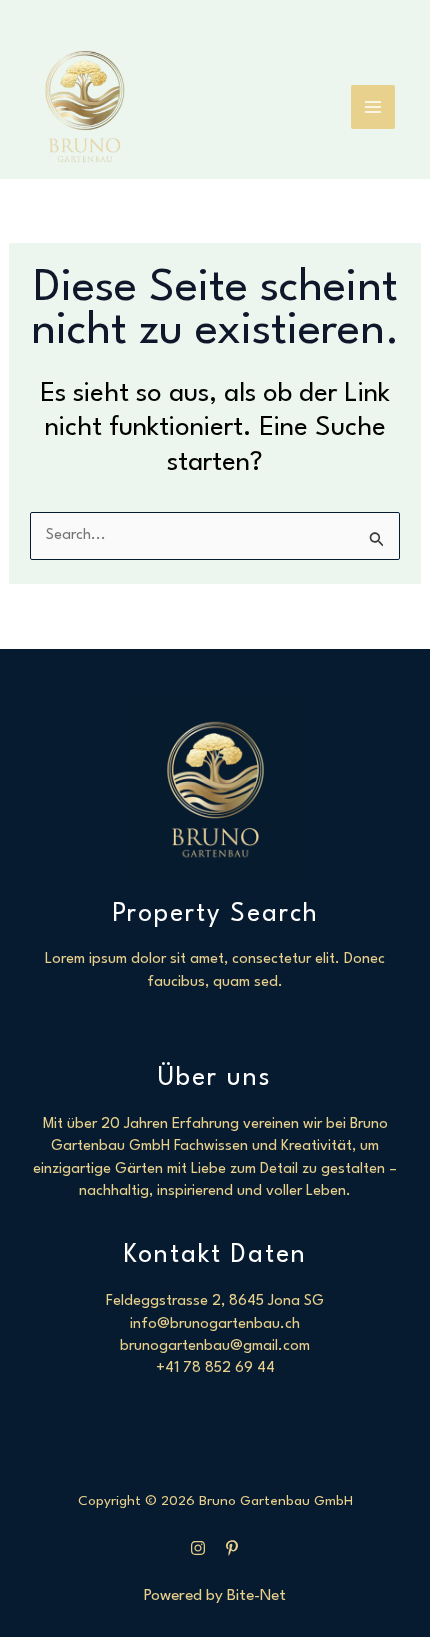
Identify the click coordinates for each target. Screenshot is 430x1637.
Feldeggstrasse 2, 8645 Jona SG (215, 1301)
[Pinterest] (232, 1548)
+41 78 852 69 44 (215, 1368)
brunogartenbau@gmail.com (215, 1346)
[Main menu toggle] (373, 107)
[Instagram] (198, 1548)
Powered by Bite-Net (215, 1596)
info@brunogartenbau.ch (215, 1324)
